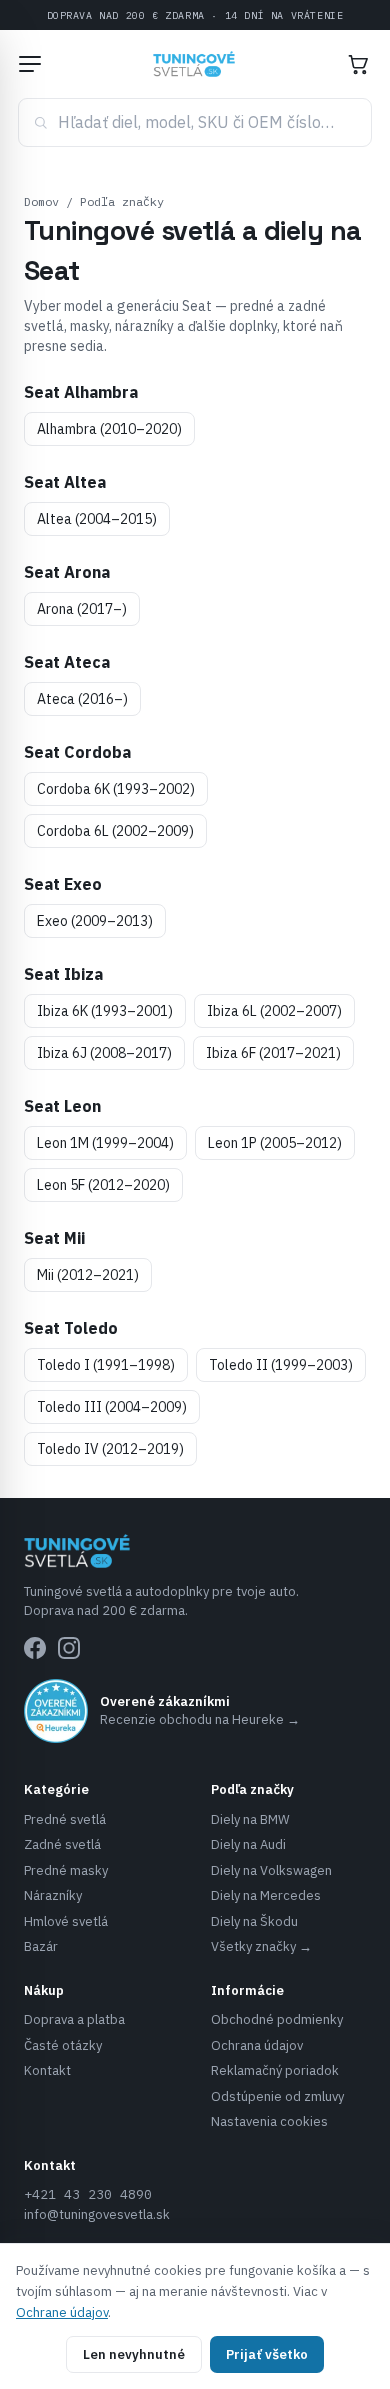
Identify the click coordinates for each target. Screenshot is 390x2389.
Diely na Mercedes (266, 1895)
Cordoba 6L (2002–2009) (115, 831)
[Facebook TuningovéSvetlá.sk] (35, 1648)
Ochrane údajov (62, 2312)
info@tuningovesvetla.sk (97, 2214)
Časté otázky (63, 2045)
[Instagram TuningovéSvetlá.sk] (69, 1648)
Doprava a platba (74, 2019)
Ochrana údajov (257, 2045)
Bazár (41, 1946)
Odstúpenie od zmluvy (277, 2096)
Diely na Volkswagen (271, 1870)
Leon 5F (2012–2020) (103, 1185)
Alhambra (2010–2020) (109, 429)
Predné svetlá (65, 1819)
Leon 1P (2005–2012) (275, 1143)
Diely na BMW (250, 1819)
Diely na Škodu (254, 1921)
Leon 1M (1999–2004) (105, 1143)
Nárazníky (53, 1895)
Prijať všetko (267, 2354)
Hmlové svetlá (66, 1921)
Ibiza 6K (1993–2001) (105, 1011)
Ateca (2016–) (82, 699)
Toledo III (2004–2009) (112, 1407)
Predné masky (66, 1870)
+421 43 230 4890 (88, 2194)
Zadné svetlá (62, 1844)
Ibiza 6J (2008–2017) (104, 1053)
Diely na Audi (248, 1844)
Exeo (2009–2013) (95, 921)
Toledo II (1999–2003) (281, 1365)
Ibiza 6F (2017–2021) (273, 1053)
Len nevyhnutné (134, 2354)
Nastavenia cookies (269, 2121)
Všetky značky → (261, 1946)
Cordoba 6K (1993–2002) (116, 789)
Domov (41, 201)
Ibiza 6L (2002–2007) (274, 1011)
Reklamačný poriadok (275, 2070)
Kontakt (47, 2070)
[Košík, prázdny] (358, 64)
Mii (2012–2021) (88, 1275)
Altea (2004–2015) (97, 519)
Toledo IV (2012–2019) (110, 1449)
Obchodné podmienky (277, 2019)
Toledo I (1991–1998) (106, 1365)
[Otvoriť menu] (30, 64)
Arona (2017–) (82, 609)
